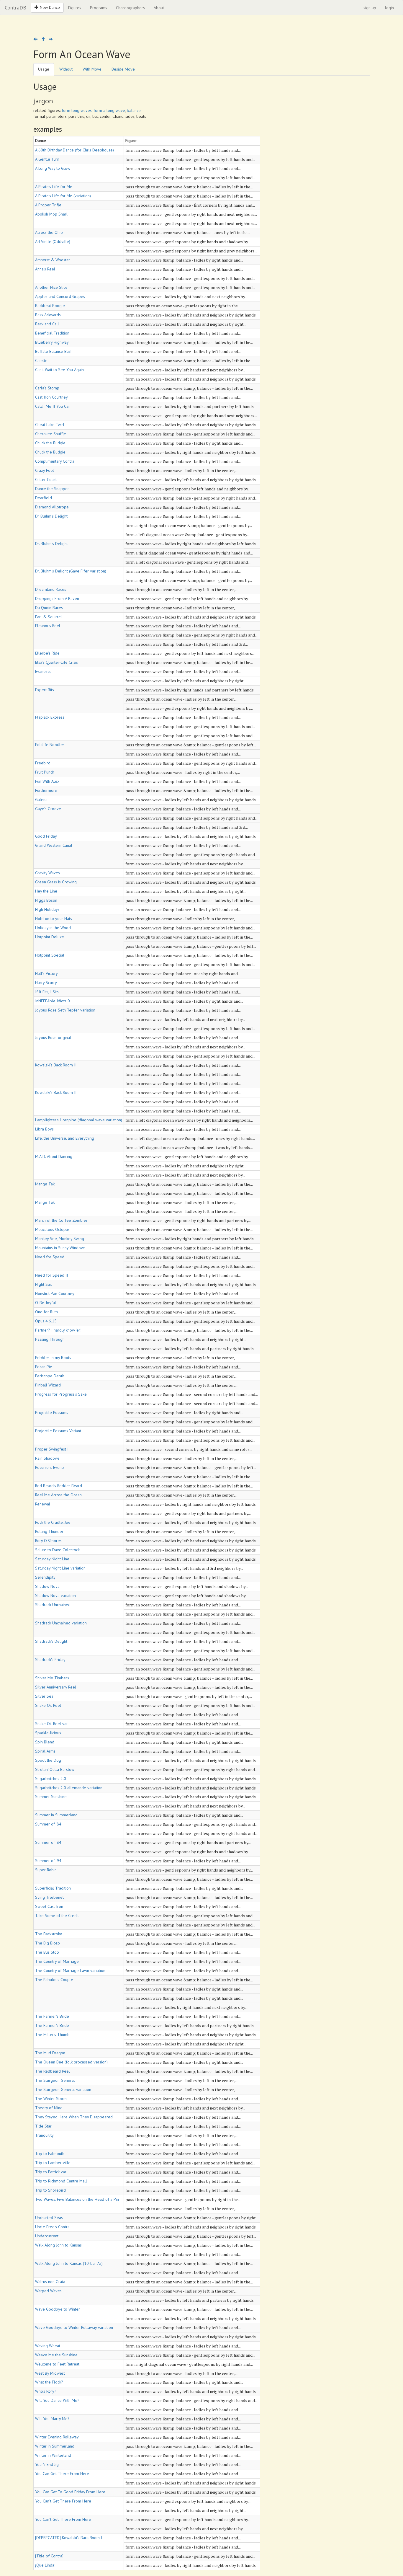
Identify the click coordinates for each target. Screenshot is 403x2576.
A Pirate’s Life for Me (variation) (63, 196)
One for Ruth (46, 1312)
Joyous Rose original (53, 1037)
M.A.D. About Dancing (54, 1156)
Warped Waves (48, 2291)
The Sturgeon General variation (63, 2089)
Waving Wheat (48, 2346)
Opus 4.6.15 (46, 1321)
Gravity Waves (47, 873)
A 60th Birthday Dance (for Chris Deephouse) (74, 150)
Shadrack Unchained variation (61, 1623)
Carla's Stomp (47, 388)
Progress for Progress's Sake (61, 1394)
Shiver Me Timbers (52, 1678)
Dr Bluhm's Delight (51, 516)
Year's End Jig (47, 2464)
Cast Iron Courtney (51, 397)
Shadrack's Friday (50, 1660)
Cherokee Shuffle (51, 434)
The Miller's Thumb (52, 2035)
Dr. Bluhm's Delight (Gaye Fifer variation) (71, 571)
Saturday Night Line (52, 1559)
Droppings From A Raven (57, 598)
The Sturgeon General (55, 2080)
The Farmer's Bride (52, 2016)
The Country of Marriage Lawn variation (70, 1970)
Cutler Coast (46, 479)
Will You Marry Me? (52, 2419)
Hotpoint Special (50, 955)
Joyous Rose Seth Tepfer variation (65, 1010)
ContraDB (15, 8)
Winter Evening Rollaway (57, 2437)
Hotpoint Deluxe (50, 937)
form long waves (77, 110)
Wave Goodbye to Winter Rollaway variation (74, 2327)
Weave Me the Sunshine (56, 2355)
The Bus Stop (47, 1952)
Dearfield (44, 498)
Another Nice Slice (51, 287)
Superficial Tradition (53, 1888)
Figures (75, 8)
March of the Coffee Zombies (61, 1220)
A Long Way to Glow (53, 168)
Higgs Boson (46, 900)
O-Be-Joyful (46, 1303)
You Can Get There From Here (62, 2474)
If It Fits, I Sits (47, 992)
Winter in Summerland (55, 2446)
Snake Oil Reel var (51, 1724)
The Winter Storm (51, 2099)
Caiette (41, 360)
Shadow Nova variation (55, 1595)
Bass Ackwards (48, 315)
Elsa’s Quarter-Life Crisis (56, 662)
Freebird (43, 763)
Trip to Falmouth (50, 2154)
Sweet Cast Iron (49, 1906)
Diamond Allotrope (52, 507)
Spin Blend (45, 1742)
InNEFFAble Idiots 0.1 (54, 1001)
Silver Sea (44, 1696)
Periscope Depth (50, 1376)
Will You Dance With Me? (57, 2400)
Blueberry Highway (52, 342)
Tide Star (43, 2126)
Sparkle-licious (48, 1733)
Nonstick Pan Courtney (55, 1293)
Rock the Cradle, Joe (53, 1522)
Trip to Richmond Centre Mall (61, 2181)
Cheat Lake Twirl (50, 425)
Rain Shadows (47, 1458)
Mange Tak (45, 1184)
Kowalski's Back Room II (56, 1065)
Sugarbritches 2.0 (51, 1779)
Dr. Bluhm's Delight (51, 544)
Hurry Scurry (46, 983)
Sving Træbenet (49, 1897)
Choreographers (130, 8)
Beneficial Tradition (52, 333)
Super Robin (46, 1870)
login (389, 8)
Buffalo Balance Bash (54, 351)
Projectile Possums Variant (58, 1431)
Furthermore (46, 790)
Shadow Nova (47, 1586)
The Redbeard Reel (53, 2071)
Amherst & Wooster (53, 260)
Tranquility (44, 2135)
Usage (44, 69)
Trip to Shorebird (50, 2190)
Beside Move (123, 69)
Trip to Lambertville (53, 2163)
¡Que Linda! (45, 2565)
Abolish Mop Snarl (51, 214)
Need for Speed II (51, 1275)
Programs (99, 8)
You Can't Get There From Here (63, 2501)
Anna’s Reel (45, 269)
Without (66, 69)
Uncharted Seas (49, 2218)
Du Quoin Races (49, 608)
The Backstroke (49, 1934)
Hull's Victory (46, 973)
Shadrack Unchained (53, 1605)
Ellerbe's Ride (47, 653)
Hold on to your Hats (54, 919)
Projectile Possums (52, 1412)
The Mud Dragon (50, 2053)
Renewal (43, 1504)
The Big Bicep (47, 1943)
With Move (92, 69)
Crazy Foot (45, 470)
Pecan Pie (44, 1367)
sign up (370, 8)
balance (134, 110)
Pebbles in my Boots (53, 1358)
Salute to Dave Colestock (57, 1550)
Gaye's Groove (48, 809)
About (159, 8)
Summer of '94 (48, 1861)
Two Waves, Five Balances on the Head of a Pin (77, 2199)
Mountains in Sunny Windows (60, 1248)
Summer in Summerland (56, 1815)
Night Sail (44, 1284)
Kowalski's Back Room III (56, 1092)
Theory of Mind (49, 2108)
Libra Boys (44, 1129)
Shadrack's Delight (51, 1641)
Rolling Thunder (49, 1531)
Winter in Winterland (53, 2455)
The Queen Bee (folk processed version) (71, 2062)
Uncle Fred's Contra (52, 2227)
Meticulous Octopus (52, 1229)
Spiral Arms (45, 1751)
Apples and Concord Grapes (60, 296)
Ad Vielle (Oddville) (53, 242)
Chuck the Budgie (50, 443)
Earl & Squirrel (49, 617)
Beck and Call (47, 324)
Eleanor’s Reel (48, 626)
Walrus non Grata (50, 2282)
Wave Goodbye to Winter (58, 2309)
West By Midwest (50, 2373)
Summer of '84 (48, 1824)
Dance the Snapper (52, 489)
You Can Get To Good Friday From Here (70, 2492)
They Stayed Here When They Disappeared (74, 2117)
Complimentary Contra (55, 461)
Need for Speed (50, 1257)
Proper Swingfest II (52, 1449)
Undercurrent (47, 2236)
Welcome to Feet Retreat (57, 2364)
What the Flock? (49, 2382)
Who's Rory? (46, 2391)
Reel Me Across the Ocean (58, 1495)
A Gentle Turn (47, 159)
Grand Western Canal (54, 845)
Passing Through (50, 1339)
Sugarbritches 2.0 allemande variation (69, 1788)
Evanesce (43, 671)
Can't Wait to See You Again (59, 370)
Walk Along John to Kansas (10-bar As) (69, 2263)
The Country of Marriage (57, 1961)
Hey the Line (46, 891)
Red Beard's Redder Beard (59, 1486)
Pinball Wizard (48, 1385)
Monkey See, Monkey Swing (60, 1239)
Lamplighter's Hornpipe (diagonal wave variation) (79, 1120)
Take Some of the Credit (57, 1916)
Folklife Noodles (50, 745)
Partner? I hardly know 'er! (58, 1330)
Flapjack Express (50, 717)
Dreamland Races (51, 589)
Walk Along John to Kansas (58, 2245)
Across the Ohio (49, 232)
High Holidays (47, 909)
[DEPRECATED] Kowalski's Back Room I (69, 2538)
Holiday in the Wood (53, 928)
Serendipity (45, 1577)
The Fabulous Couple (54, 1980)
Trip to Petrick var (51, 2172)
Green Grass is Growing (56, 882)
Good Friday (46, 836)
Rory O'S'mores (48, 1541)
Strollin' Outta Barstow (55, 1769)
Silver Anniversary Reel (56, 1687)
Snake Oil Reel (48, 1705)
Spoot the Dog (48, 1760)
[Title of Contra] (49, 2556)
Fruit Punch (45, 772)
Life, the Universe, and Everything (65, 1138)
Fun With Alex (47, 781)
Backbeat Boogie (50, 306)
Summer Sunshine (51, 1797)
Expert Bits (45, 690)
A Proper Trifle (48, 205)
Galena (41, 800)
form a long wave (109, 110)
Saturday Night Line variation (60, 1568)
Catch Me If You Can (53, 406)
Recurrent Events (50, 1467)
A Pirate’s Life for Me (54, 187)
